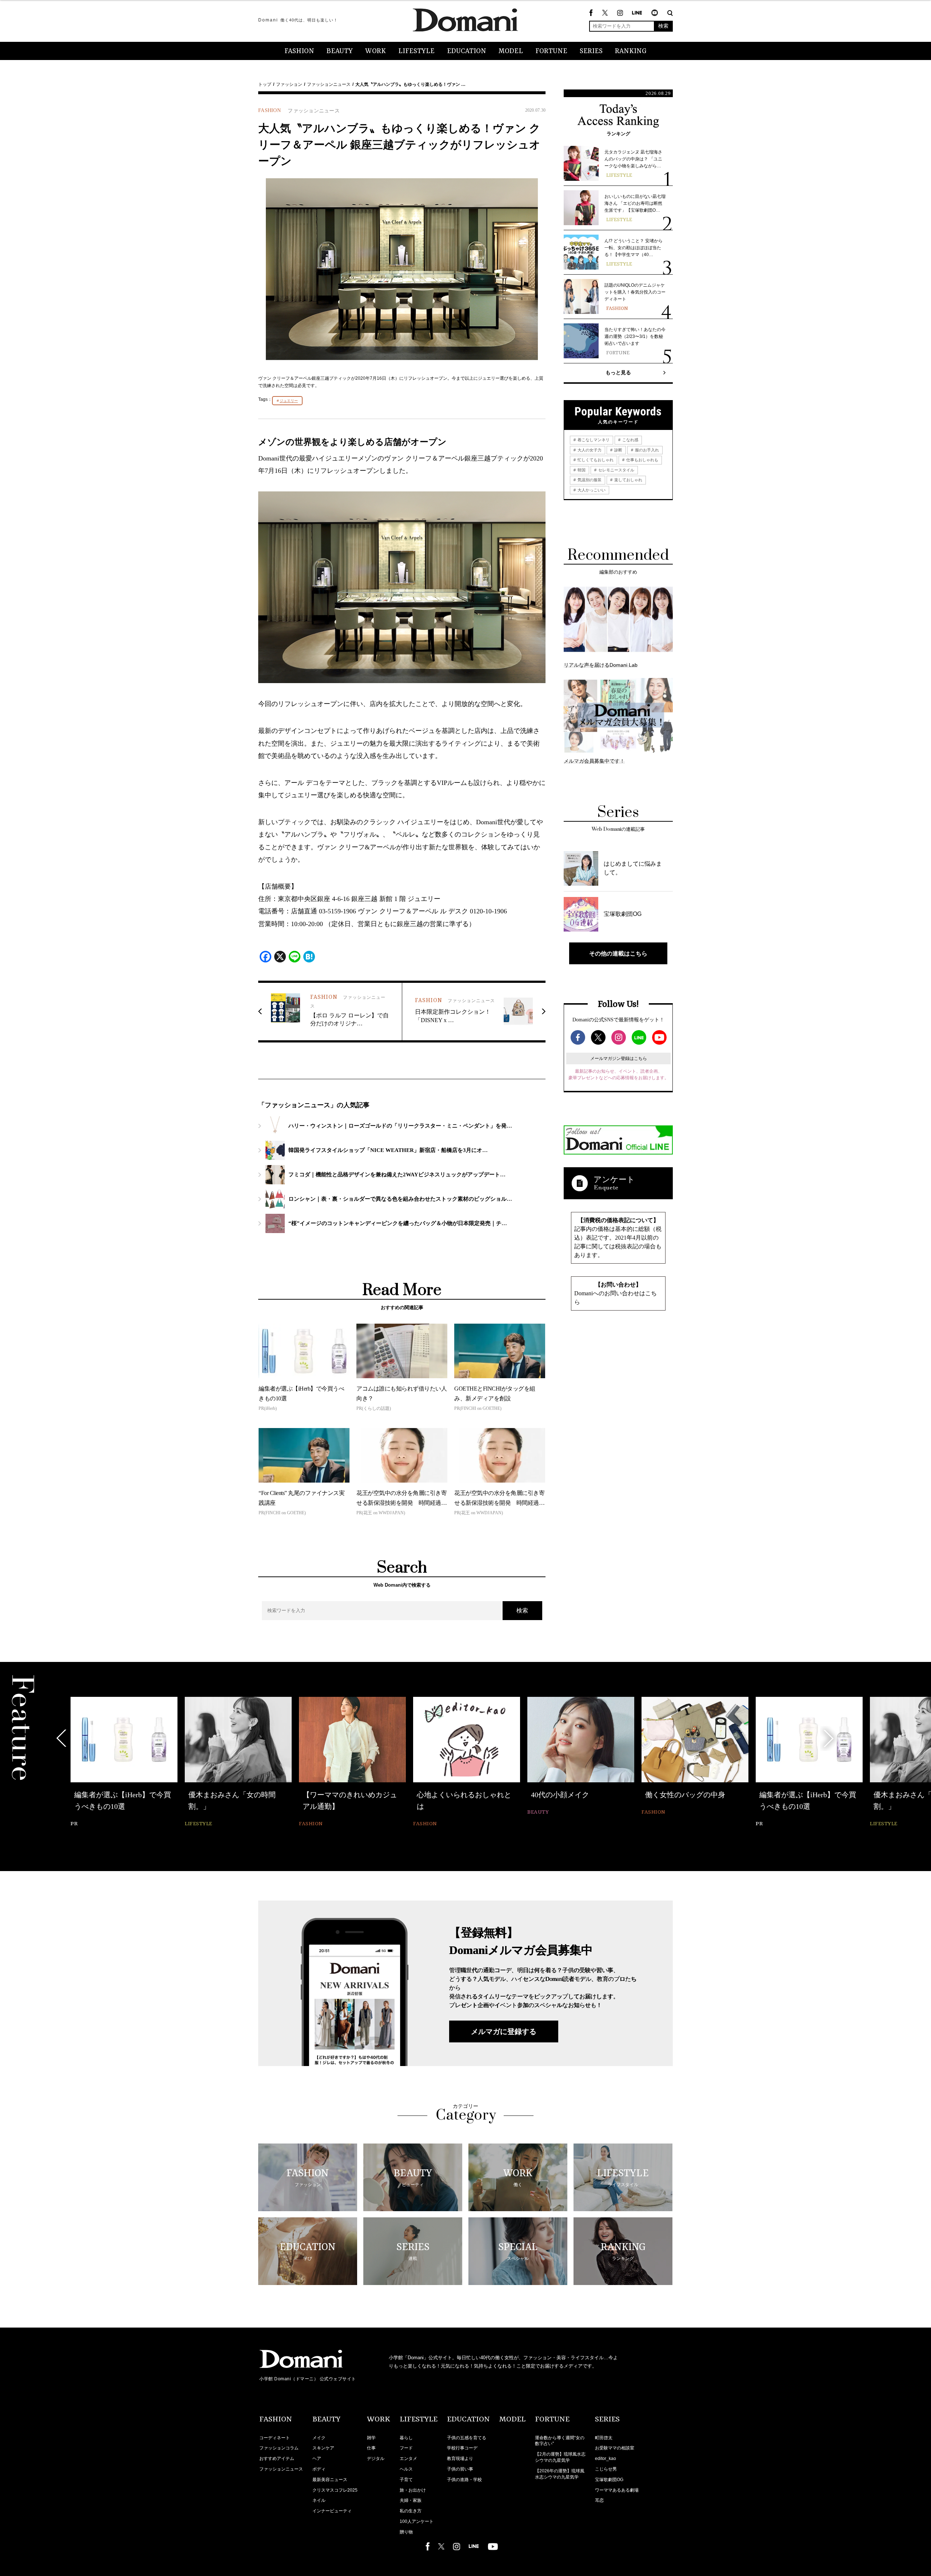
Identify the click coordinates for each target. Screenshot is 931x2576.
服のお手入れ (646, 450)
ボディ (319, 2469)
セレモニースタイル (616, 470)
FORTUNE (551, 51)
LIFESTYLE (416, 51)
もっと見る (618, 372)
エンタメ (408, 2459)
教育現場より (460, 2459)
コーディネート (275, 2438)
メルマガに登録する (504, 2031)
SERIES (591, 51)
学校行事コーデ (462, 2448)
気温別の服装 (589, 480)
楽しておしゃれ (628, 480)
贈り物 (406, 2532)
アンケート (614, 1179)
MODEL (511, 51)
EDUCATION (467, 51)
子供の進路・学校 (464, 2480)
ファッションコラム (279, 2448)
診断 (618, 450)
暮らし (406, 2438)
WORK (375, 51)
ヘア (317, 2459)
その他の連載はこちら (618, 953)
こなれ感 (630, 440)
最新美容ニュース (330, 2480)
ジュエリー (289, 401)
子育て (406, 2480)
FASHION (299, 51)
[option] (124, 1763)
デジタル (376, 2459)
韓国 (581, 470)
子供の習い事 (460, 2469)
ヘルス (406, 2469)
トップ (265, 84)
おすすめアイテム (277, 2459)
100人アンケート (417, 2521)
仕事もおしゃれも (642, 460)
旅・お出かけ (413, 2490)
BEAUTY (340, 51)
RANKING (631, 51)
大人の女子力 (589, 450)
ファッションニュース (329, 84)
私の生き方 (411, 2511)
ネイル (319, 2500)
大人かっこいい (591, 490)
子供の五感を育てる (467, 2438)
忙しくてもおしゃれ (595, 460)
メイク (319, 2438)
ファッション (289, 84)
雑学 (371, 2438)
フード (406, 2448)
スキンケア (323, 2448)
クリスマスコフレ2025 (335, 2490)
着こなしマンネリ (593, 440)
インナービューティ (332, 2511)
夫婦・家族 (411, 2500)
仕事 (371, 2448)
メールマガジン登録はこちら (619, 1058)
